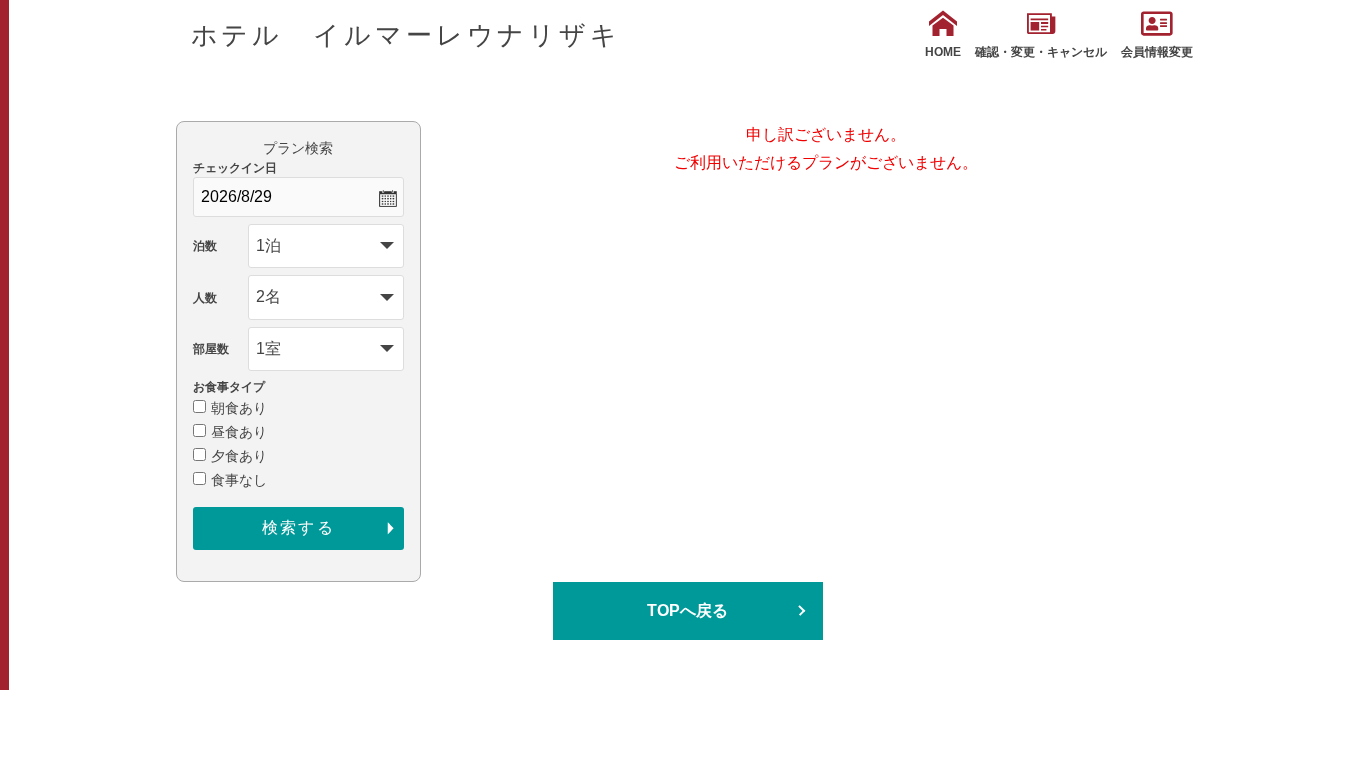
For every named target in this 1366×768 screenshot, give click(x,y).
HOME (943, 52)
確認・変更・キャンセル (1041, 52)
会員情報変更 (1157, 52)
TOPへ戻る (687, 610)
